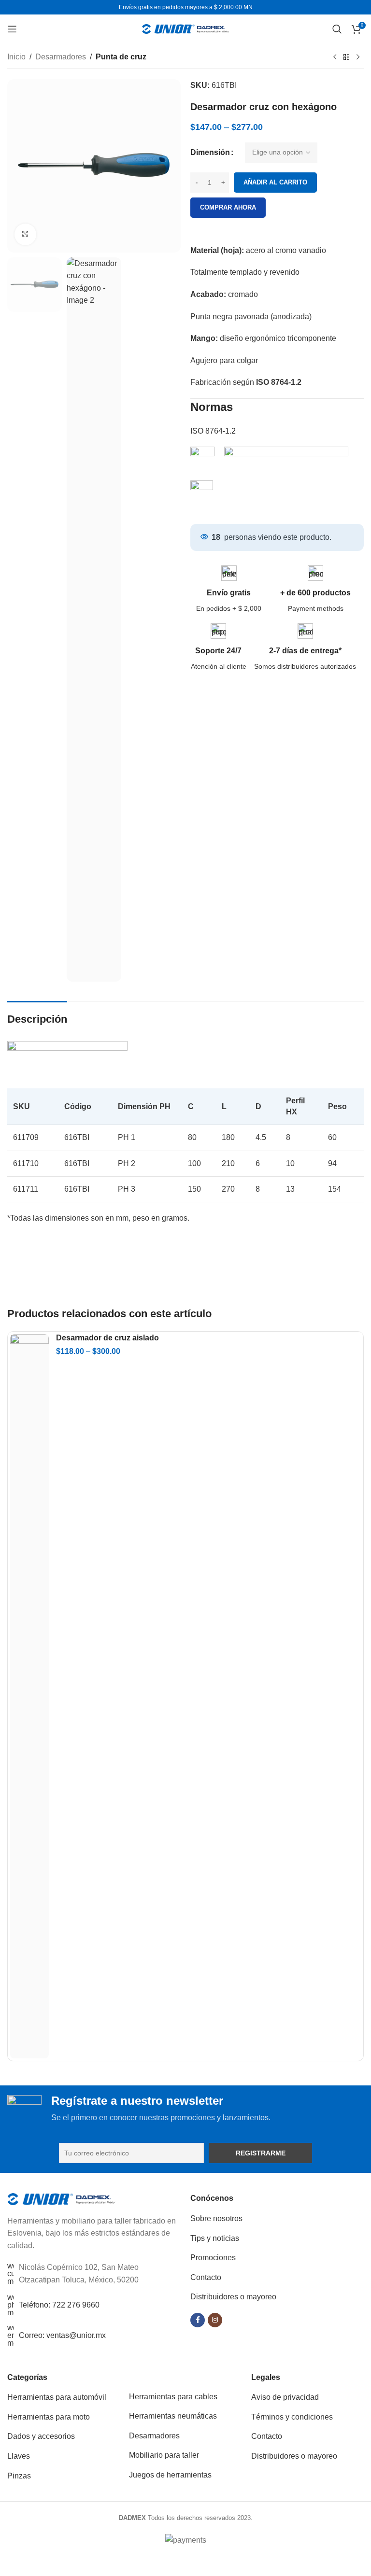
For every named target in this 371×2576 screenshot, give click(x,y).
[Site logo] (185, 28)
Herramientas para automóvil (57, 2397)
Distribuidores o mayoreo (233, 2297)
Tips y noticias (215, 2238)
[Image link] (62, 2198)
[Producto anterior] (335, 57)
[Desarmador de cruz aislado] (29, 1696)
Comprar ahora (228, 207)
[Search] (337, 29)
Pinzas (19, 2476)
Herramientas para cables (173, 2397)
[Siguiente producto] (358, 57)
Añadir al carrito (275, 182)
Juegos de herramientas (170, 2475)
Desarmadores (61, 57)
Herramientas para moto (49, 2417)
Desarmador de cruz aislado (107, 1338)
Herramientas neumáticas (173, 2416)
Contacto (206, 2277)
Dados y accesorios (41, 2436)
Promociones (213, 2258)
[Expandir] (25, 234)
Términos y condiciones (292, 2417)
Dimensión (210, 152)
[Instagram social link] (215, 2320)
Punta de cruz (121, 57)
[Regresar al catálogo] (346, 57)
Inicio (16, 57)
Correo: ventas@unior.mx (62, 2335)
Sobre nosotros (216, 2218)
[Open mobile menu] (12, 29)
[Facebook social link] (198, 2320)
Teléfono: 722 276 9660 (59, 2305)
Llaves (19, 2456)
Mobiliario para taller (164, 2455)
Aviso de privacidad (285, 2397)
